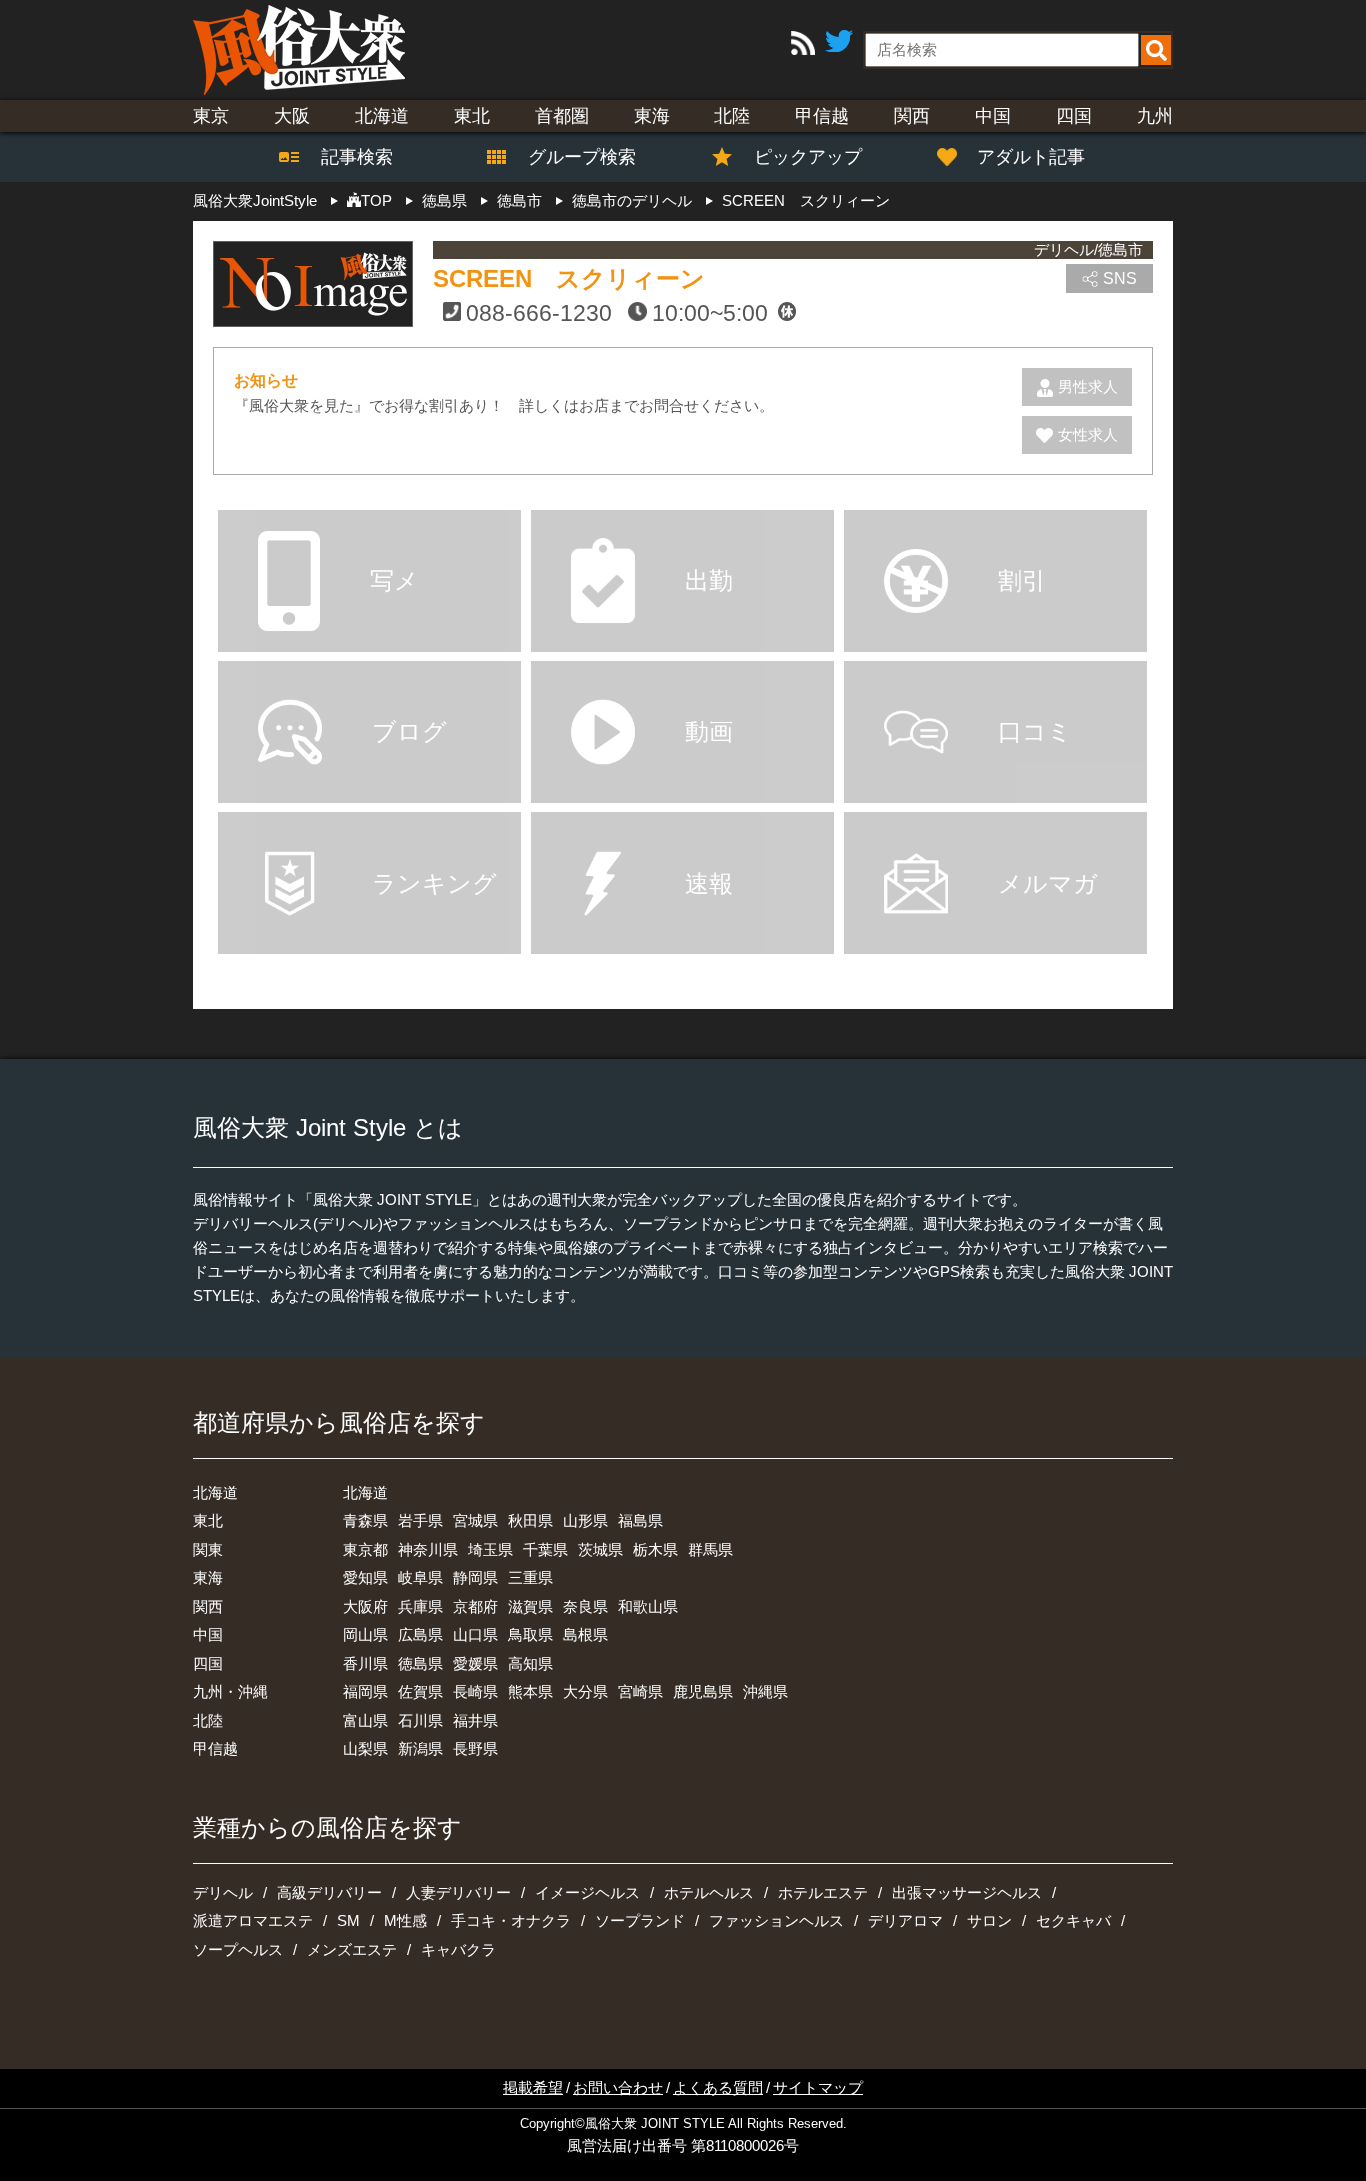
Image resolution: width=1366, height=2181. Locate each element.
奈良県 (585, 1606)
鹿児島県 (703, 1691)
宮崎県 (640, 1691)
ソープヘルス (238, 1949)
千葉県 (545, 1549)
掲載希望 (533, 2087)
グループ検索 (570, 157)
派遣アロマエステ (253, 1920)
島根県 (585, 1634)
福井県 (475, 1720)
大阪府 (365, 1606)
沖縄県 (765, 1691)
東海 (652, 116)
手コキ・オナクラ (511, 1920)
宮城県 (475, 1520)
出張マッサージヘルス (967, 1892)
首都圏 (562, 116)
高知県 (530, 1663)
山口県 (475, 1634)
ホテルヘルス (709, 1892)
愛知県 (365, 1577)
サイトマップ (818, 2087)
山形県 (585, 1520)
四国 (1074, 116)
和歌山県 (648, 1606)
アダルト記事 (1031, 157)
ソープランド (640, 1920)
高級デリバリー (329, 1892)
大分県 (585, 1691)
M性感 (405, 1920)
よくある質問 (718, 2087)
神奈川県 (428, 1549)
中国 (993, 116)
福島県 (640, 1520)
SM (348, 1920)
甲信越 (822, 116)
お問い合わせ (618, 2087)
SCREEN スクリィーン (569, 278)
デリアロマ (905, 1920)
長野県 (475, 1748)
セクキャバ (1073, 1920)
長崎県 (475, 1691)
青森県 (365, 1520)
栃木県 (655, 1549)
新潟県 (420, 1748)
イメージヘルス (587, 1892)
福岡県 (365, 1691)
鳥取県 (530, 1634)
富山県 (365, 1720)
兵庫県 (420, 1606)
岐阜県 (420, 1577)
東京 (211, 116)
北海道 (382, 116)
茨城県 (600, 1549)
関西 (912, 116)
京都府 (475, 1606)
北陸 (732, 116)
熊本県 (530, 1691)
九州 (1155, 116)
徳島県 (420, 1663)
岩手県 (420, 1520)
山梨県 (365, 1748)
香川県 (365, 1663)
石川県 (420, 1720)
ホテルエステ (823, 1892)
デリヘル (223, 1892)
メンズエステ (352, 1949)
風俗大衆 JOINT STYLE (655, 2124)
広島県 (420, 1634)
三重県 (530, 1577)
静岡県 (475, 1577)
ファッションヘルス (776, 1920)
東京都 (365, 1549)
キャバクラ (458, 1949)
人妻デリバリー (458, 1892)
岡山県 (365, 1634)
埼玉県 (490, 1549)
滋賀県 (530, 1606)
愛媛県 (475, 1663)
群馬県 (710, 1549)
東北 (472, 116)
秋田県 (530, 1520)
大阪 (292, 116)
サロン (989, 1920)
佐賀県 (420, 1691)
